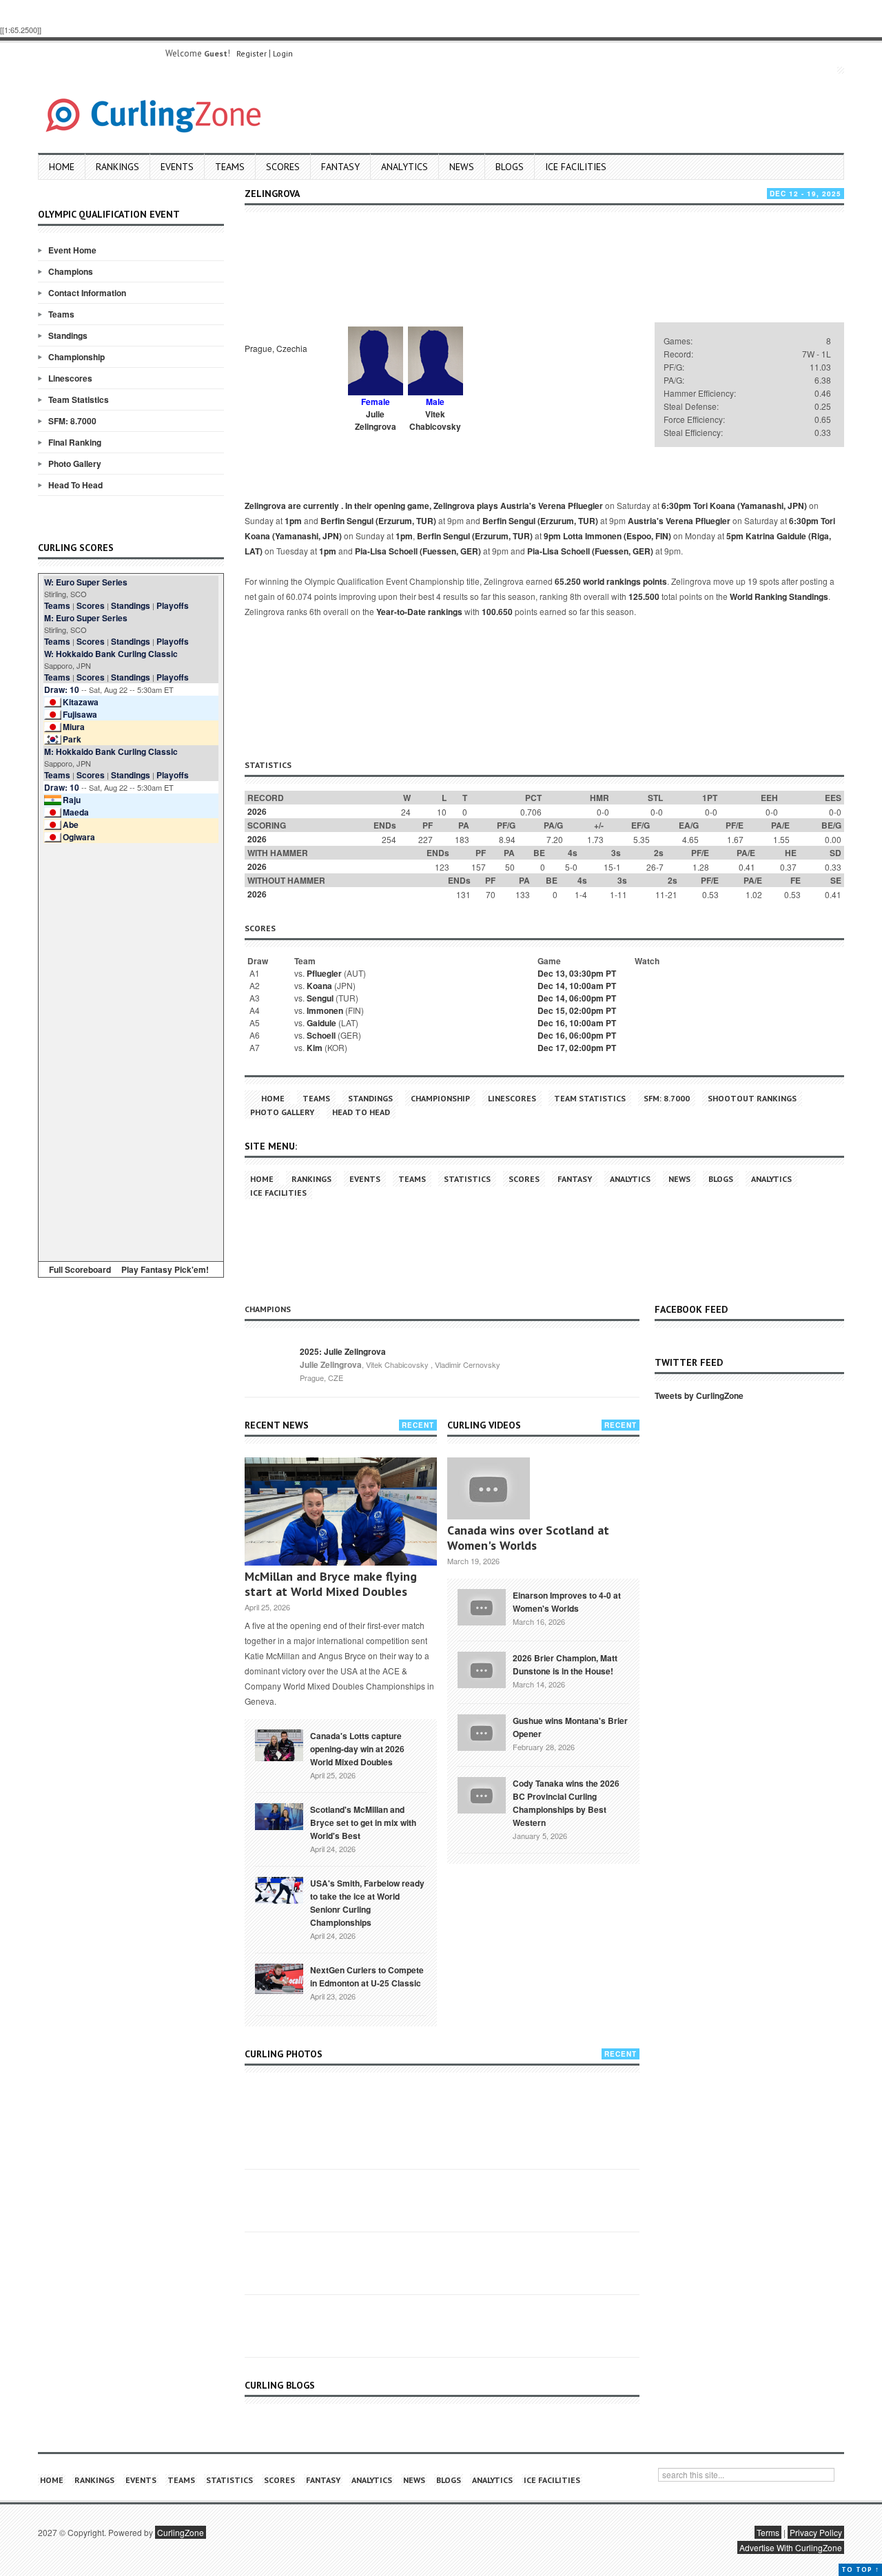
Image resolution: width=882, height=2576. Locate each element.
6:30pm (676, 506)
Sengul (320, 998)
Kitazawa (81, 702)
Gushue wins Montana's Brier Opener (570, 1727)
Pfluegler (324, 973)
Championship (76, 357)
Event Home (72, 250)
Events (177, 167)
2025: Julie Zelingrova (343, 1351)
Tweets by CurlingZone (699, 1395)
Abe (71, 824)
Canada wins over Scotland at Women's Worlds (528, 1538)
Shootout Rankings (752, 1098)
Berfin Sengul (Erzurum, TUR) (378, 521)
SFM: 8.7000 (72, 421)
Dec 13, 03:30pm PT (577, 973)
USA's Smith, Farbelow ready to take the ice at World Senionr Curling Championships (367, 1903)
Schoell (321, 1035)
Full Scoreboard (80, 1269)
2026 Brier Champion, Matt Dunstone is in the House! (565, 1664)
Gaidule (321, 1023)
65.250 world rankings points (611, 581)
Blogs (510, 167)
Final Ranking (75, 442)
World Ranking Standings (779, 596)
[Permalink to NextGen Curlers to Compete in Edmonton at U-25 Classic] (279, 1977)
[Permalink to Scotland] (279, 1816)
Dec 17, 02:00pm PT (577, 1048)
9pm (552, 536)
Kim (315, 1048)
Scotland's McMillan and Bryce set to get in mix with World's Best (363, 1822)
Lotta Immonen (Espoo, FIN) (617, 536)
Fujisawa (80, 714)
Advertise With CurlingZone (791, 2547)
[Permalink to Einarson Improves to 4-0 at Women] (482, 1606)
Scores (283, 167)
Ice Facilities (576, 167)
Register (252, 53)
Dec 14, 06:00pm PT (577, 998)
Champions (71, 271)
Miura (74, 727)
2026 (257, 811)
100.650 (497, 612)
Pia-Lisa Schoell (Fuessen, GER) (418, 551)
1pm (293, 521)
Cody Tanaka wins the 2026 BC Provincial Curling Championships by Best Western (566, 1803)
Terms (768, 2532)
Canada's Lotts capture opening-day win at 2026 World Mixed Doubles (357, 1749)
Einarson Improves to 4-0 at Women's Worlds (567, 1602)
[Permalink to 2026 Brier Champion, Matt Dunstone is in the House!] (482, 1668)
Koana (319, 986)
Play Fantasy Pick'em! (165, 1269)
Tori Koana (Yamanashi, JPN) (750, 506)
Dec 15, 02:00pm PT (577, 1010)
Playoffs (173, 605)
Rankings (117, 167)
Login (283, 53)
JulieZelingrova (376, 420)
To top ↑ (860, 2569)
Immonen (325, 1010)
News (462, 167)
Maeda (76, 812)
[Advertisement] (131, 1050)
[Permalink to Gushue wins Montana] (482, 1731)
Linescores (70, 378)
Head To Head (75, 485)
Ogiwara (79, 837)
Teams (230, 167)
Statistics (467, 1179)
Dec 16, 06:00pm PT (577, 1035)
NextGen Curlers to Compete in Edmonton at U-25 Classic (367, 1976)
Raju (72, 800)
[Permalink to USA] (279, 1889)
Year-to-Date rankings (419, 612)
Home (62, 167)
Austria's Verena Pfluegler (552, 506)
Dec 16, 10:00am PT (577, 1023)
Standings (68, 335)
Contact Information (87, 293)
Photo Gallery (75, 464)
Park (72, 739)
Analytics (404, 167)
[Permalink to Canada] (279, 1744)
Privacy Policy (816, 2532)
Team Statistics (79, 399)
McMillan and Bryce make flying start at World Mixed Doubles (331, 1584)
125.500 (644, 596)
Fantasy (340, 167)
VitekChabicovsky (435, 420)
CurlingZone (181, 2532)
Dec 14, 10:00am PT (577, 986)
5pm (735, 536)
